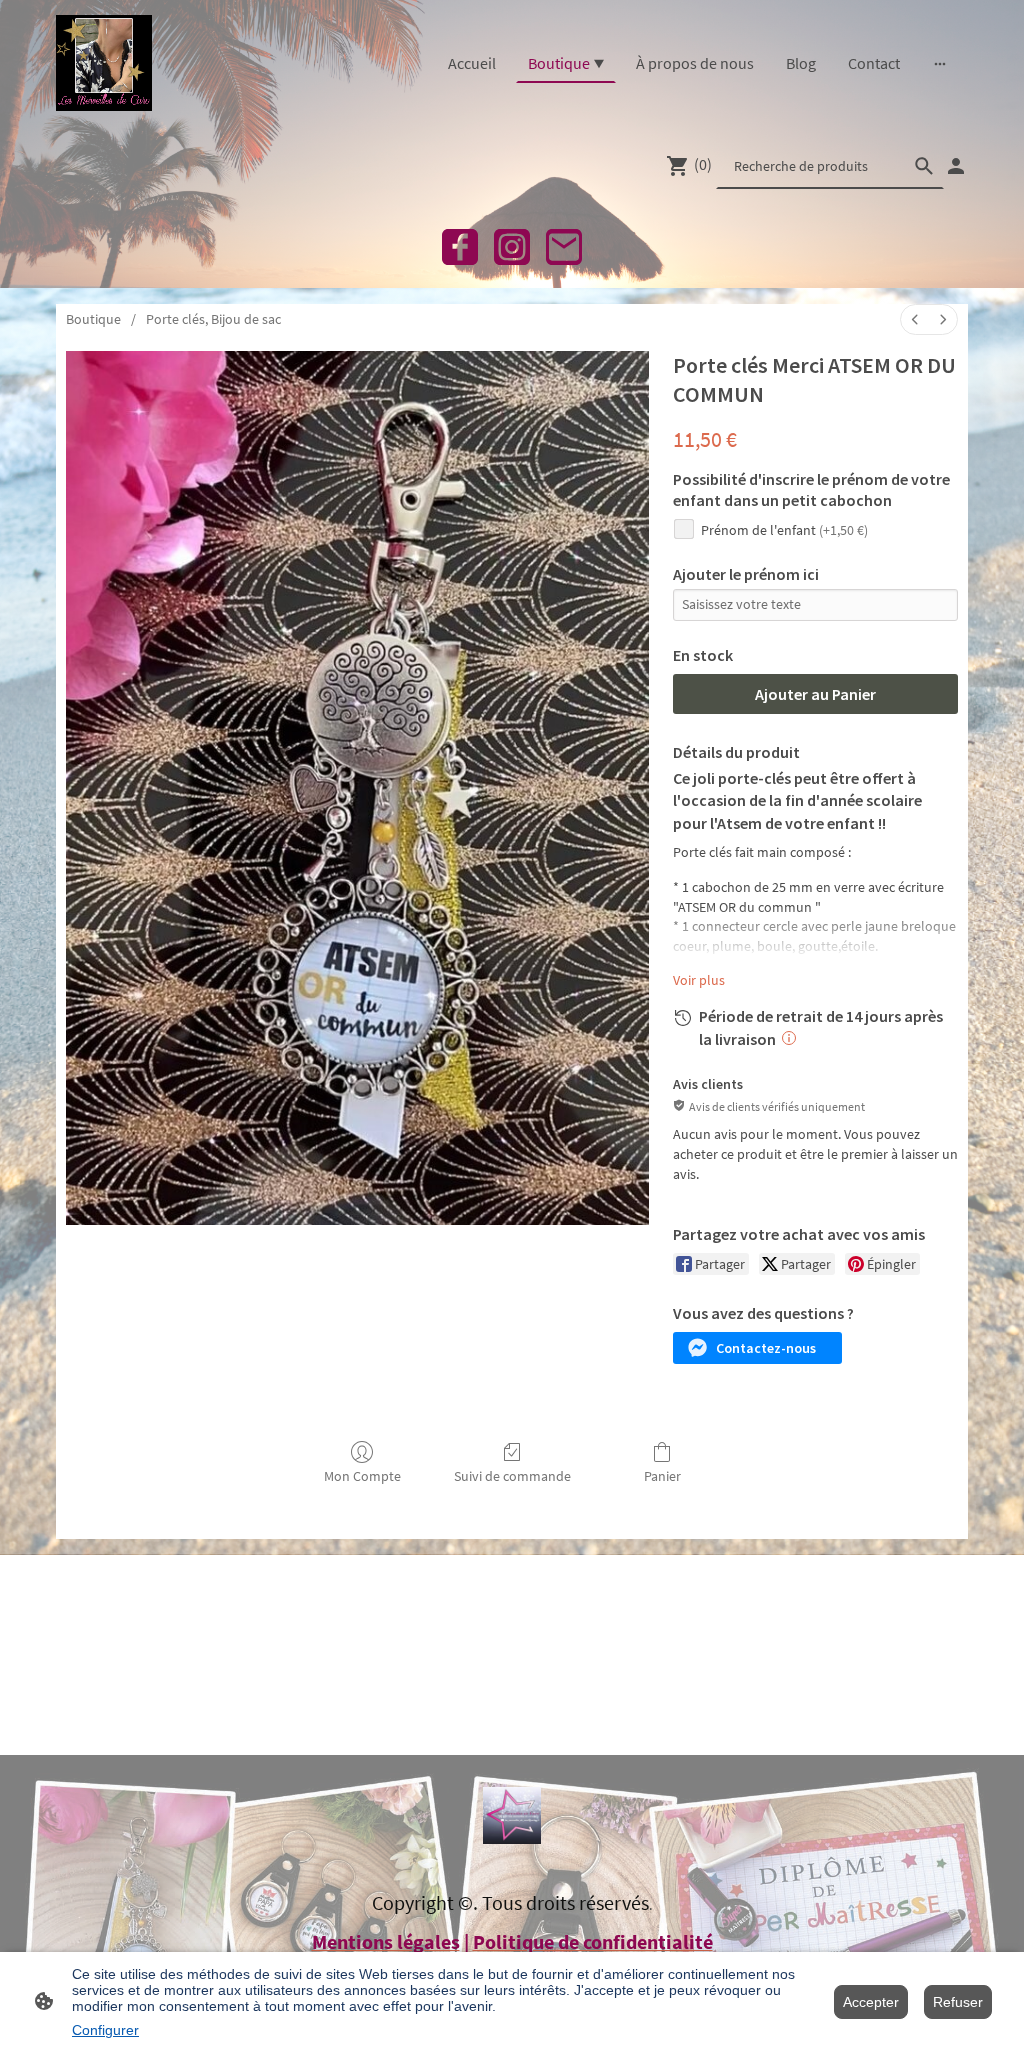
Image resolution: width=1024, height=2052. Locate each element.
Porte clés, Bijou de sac (213, 319)
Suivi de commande (512, 1476)
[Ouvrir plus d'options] (940, 63)
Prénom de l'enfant (784, 530)
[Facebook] (460, 247)
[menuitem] (915, 319)
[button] (757, 1348)
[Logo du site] (104, 63)
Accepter (871, 2002)
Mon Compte (362, 1476)
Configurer (105, 2030)
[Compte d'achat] (956, 166)
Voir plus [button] (699, 980)
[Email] (564, 247)
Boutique (93, 319)
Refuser (958, 2002)
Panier (662, 1476)
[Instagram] (512, 247)
